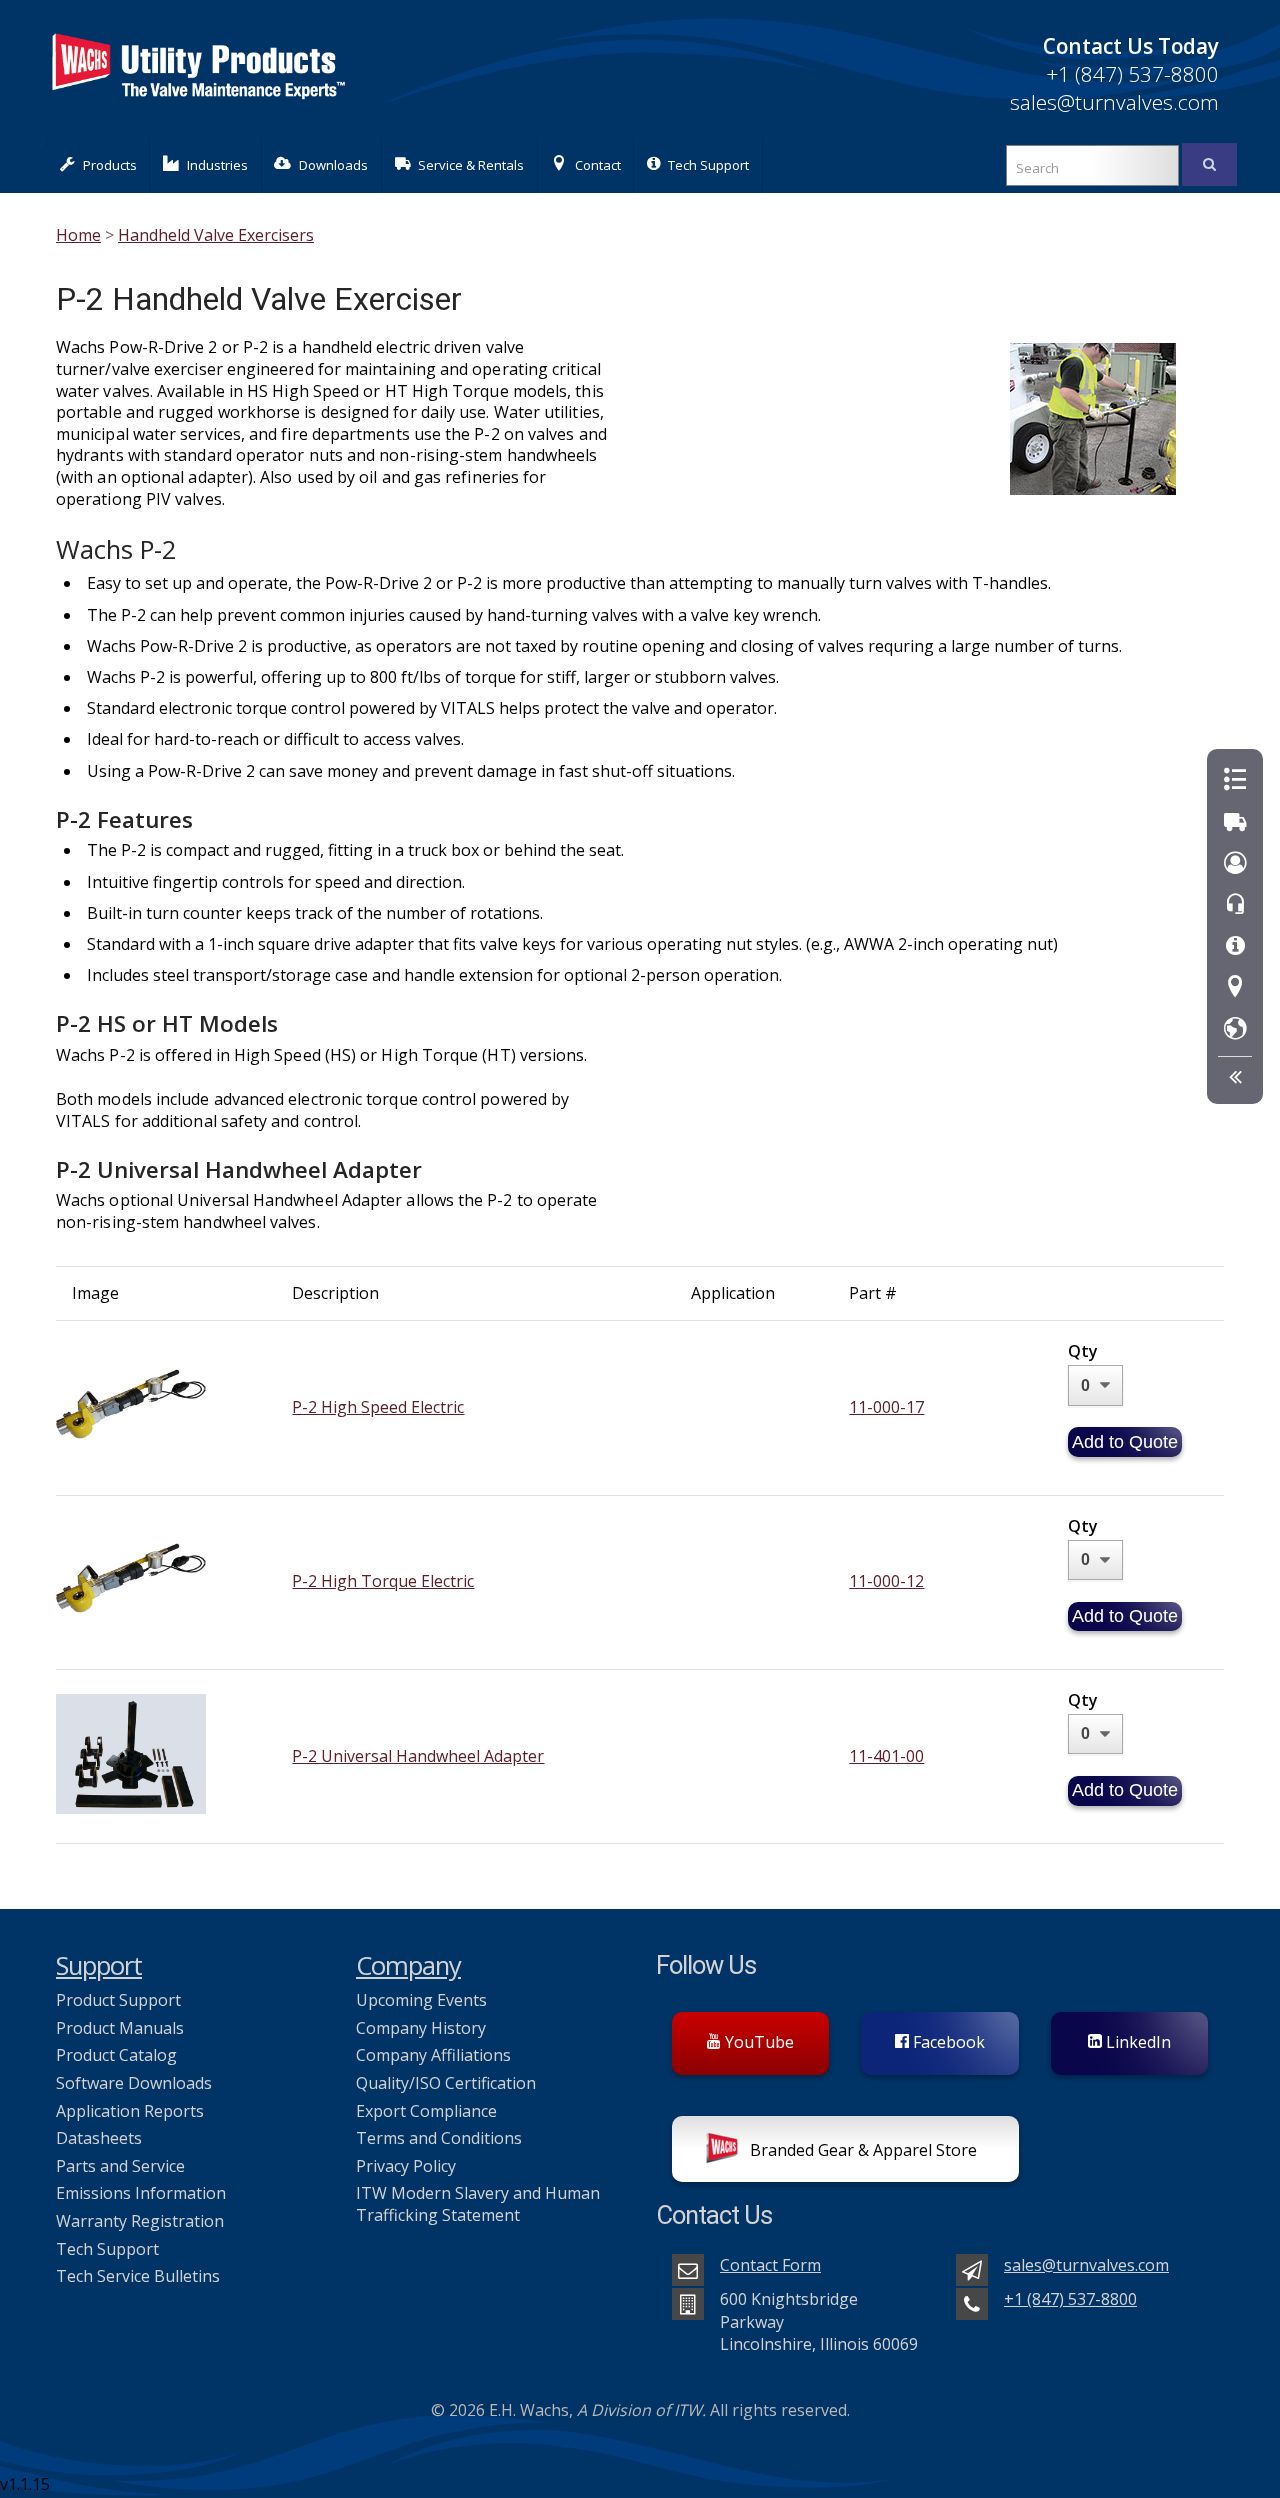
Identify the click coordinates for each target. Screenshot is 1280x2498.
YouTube (757, 2042)
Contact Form (770, 2265)
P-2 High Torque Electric (383, 1581)
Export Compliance (426, 2111)
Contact (598, 165)
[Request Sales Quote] (1235, 780)
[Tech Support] (1235, 946)
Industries (217, 165)
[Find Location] (1235, 987)
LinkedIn (1136, 2042)
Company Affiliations (433, 2055)
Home (78, 235)
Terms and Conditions (439, 2138)
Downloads (333, 165)
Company (408, 1965)
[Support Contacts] (1235, 904)
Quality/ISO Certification (446, 2083)
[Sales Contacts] (1235, 863)
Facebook (947, 2042)
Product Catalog (116, 2055)
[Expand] (1235, 1077)
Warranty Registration (140, 2221)
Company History (421, 2028)
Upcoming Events (421, 2000)
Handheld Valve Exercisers (216, 235)
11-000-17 (886, 1407)
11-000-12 (886, 1581)
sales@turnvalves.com (1114, 102)
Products (110, 165)
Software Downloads (134, 2083)
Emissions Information (141, 2193)
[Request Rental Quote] (1235, 822)
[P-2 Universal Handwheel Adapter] (131, 1808)
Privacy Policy (406, 2166)
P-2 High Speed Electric (378, 1407)
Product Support (118, 2000)
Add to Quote (1125, 1442)
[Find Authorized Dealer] (1235, 1029)
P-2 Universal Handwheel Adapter (418, 1756)
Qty (1083, 1351)
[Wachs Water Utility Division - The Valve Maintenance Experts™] (197, 110)
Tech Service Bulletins (138, 2276)
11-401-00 (886, 1756)
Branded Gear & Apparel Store (861, 2150)
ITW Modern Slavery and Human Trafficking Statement (478, 2204)
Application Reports (130, 2111)
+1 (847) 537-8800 (1132, 74)
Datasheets (99, 2138)
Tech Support (708, 165)
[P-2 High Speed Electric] (131, 1459)
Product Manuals (120, 2028)
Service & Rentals (471, 165)
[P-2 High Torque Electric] (131, 1633)
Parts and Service (120, 2166)
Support (99, 1965)
